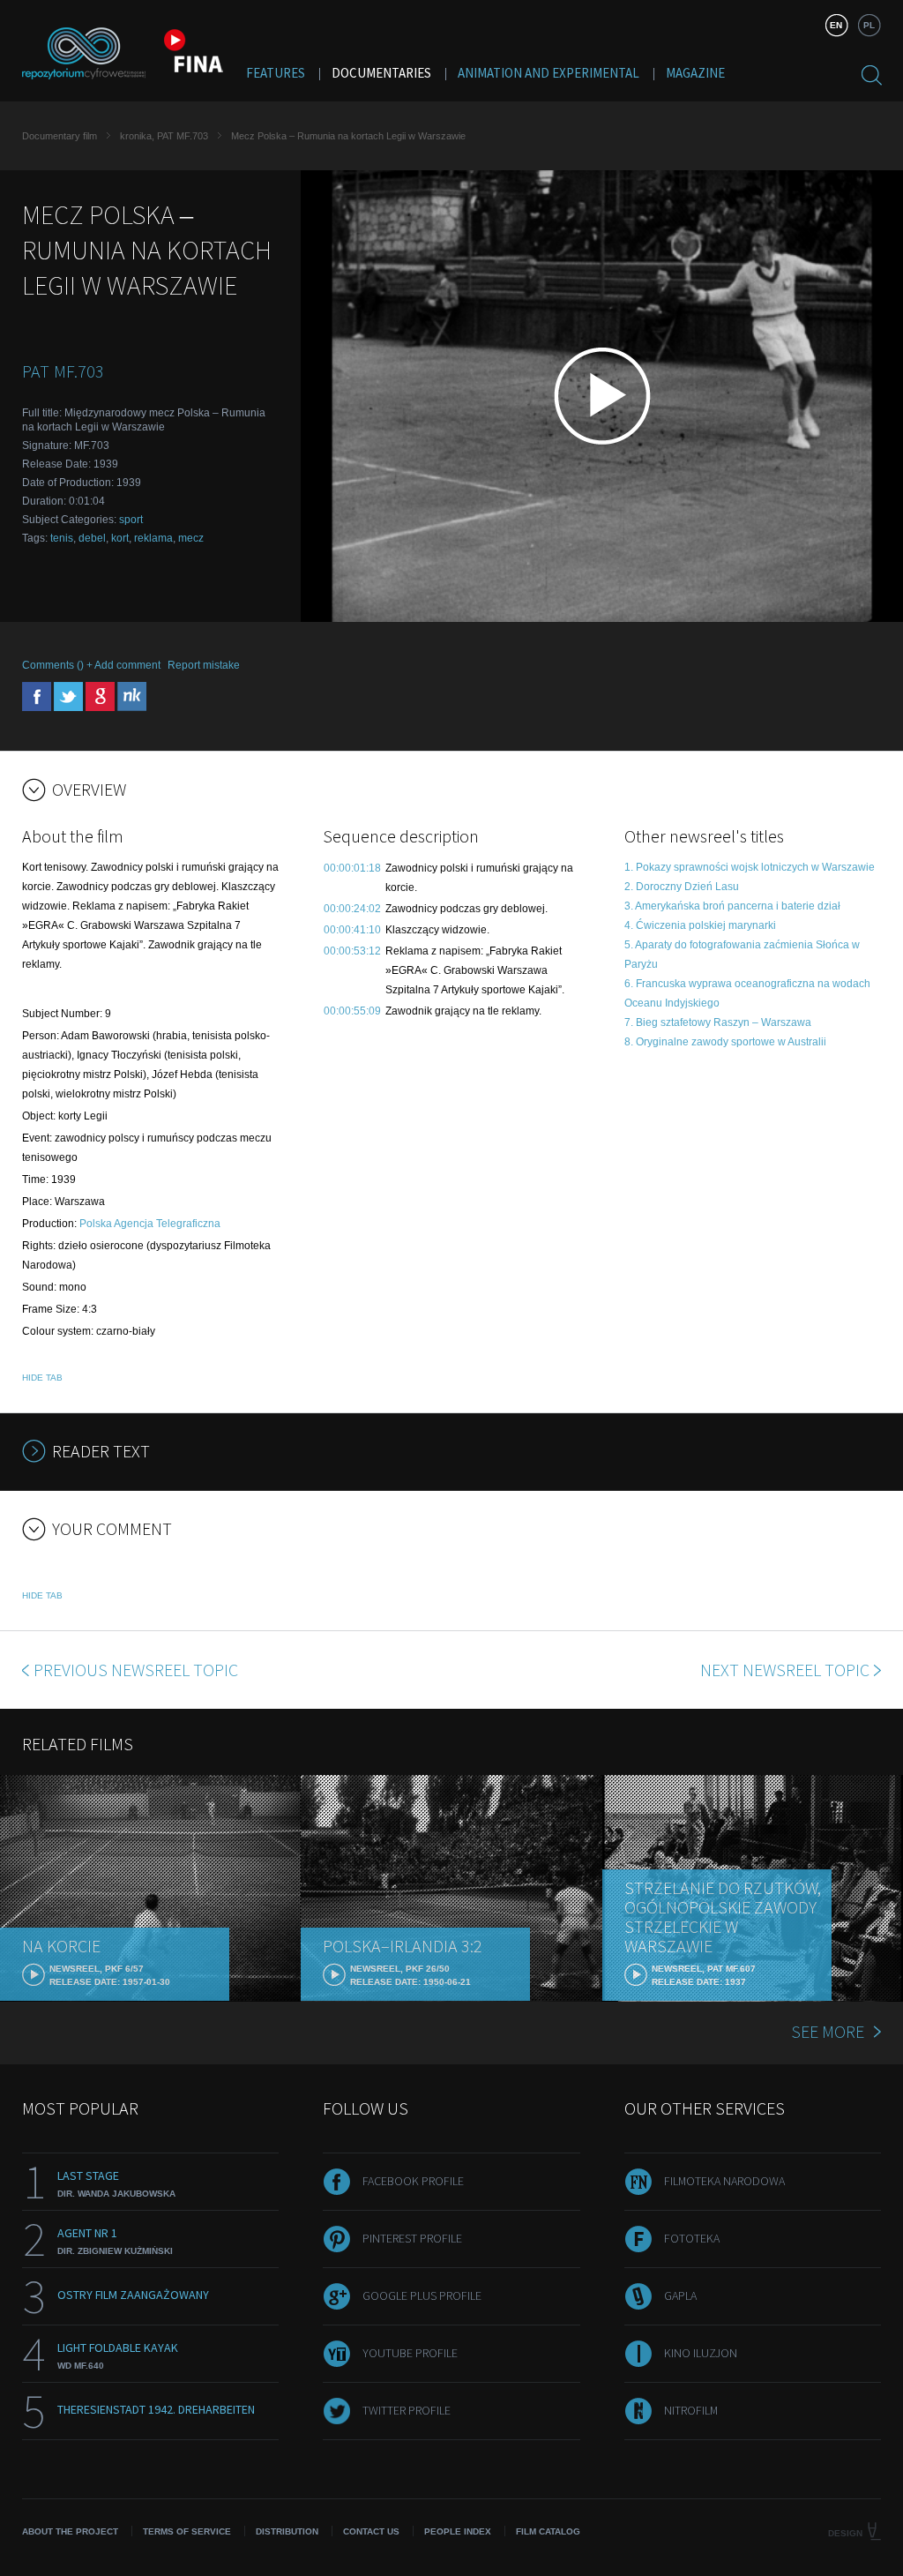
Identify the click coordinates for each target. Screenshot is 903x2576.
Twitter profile (407, 2410)
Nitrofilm (691, 2410)
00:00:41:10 (352, 930)
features (276, 73)
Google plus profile (422, 2295)
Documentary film (60, 136)
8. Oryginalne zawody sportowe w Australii (725, 1042)
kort (120, 538)
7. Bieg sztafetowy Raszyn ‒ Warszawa (718, 1022)
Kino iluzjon (701, 2353)
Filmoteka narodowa (724, 2181)
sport (131, 520)
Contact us (371, 2531)
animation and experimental (549, 73)
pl (869, 25)
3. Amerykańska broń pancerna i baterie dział (732, 906)
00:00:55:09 (352, 1011)
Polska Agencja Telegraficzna (150, 1224)
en (836, 25)
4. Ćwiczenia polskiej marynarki (700, 925)
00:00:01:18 (352, 868)
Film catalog (548, 2531)
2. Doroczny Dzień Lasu (682, 887)
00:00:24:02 (352, 909)
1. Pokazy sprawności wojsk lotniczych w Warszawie (750, 867)
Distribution (287, 2531)
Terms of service (187, 2531)
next (785, 1670)
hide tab (42, 1378)
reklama (153, 538)
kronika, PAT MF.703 (164, 136)
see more (828, 2031)
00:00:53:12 (352, 951)
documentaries (381, 73)
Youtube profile (410, 2353)
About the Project (70, 2531)
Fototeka (692, 2238)
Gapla (680, 2295)
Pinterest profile (412, 2238)
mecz (191, 538)
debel (92, 538)
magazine (695, 73)
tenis (62, 538)
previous (136, 1670)
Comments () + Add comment (91, 665)
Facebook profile (413, 2181)
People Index (458, 2531)
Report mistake (204, 665)
